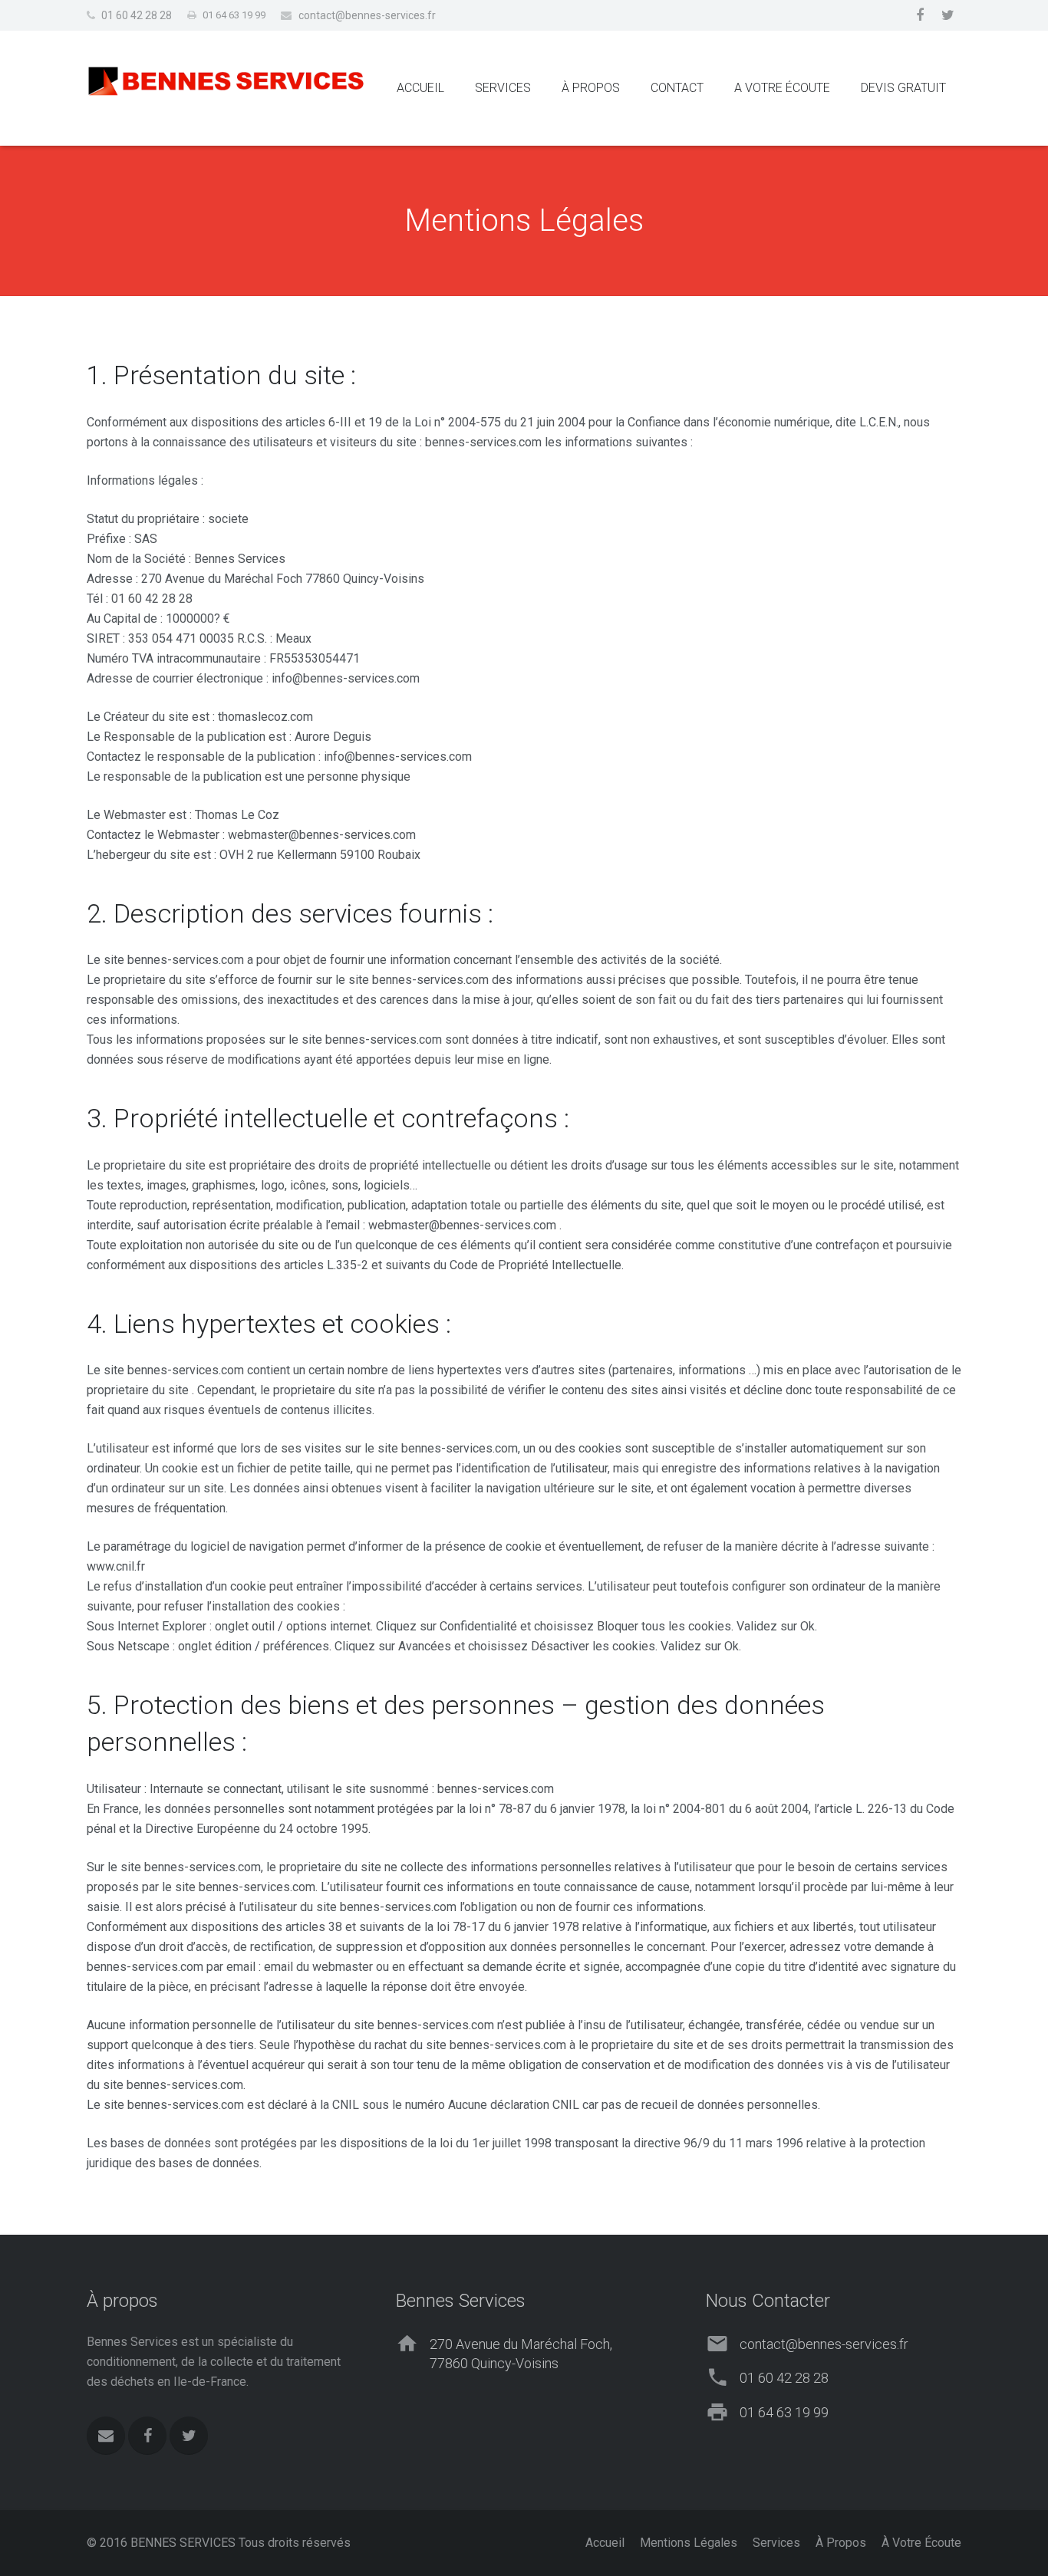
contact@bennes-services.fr (367, 15)
